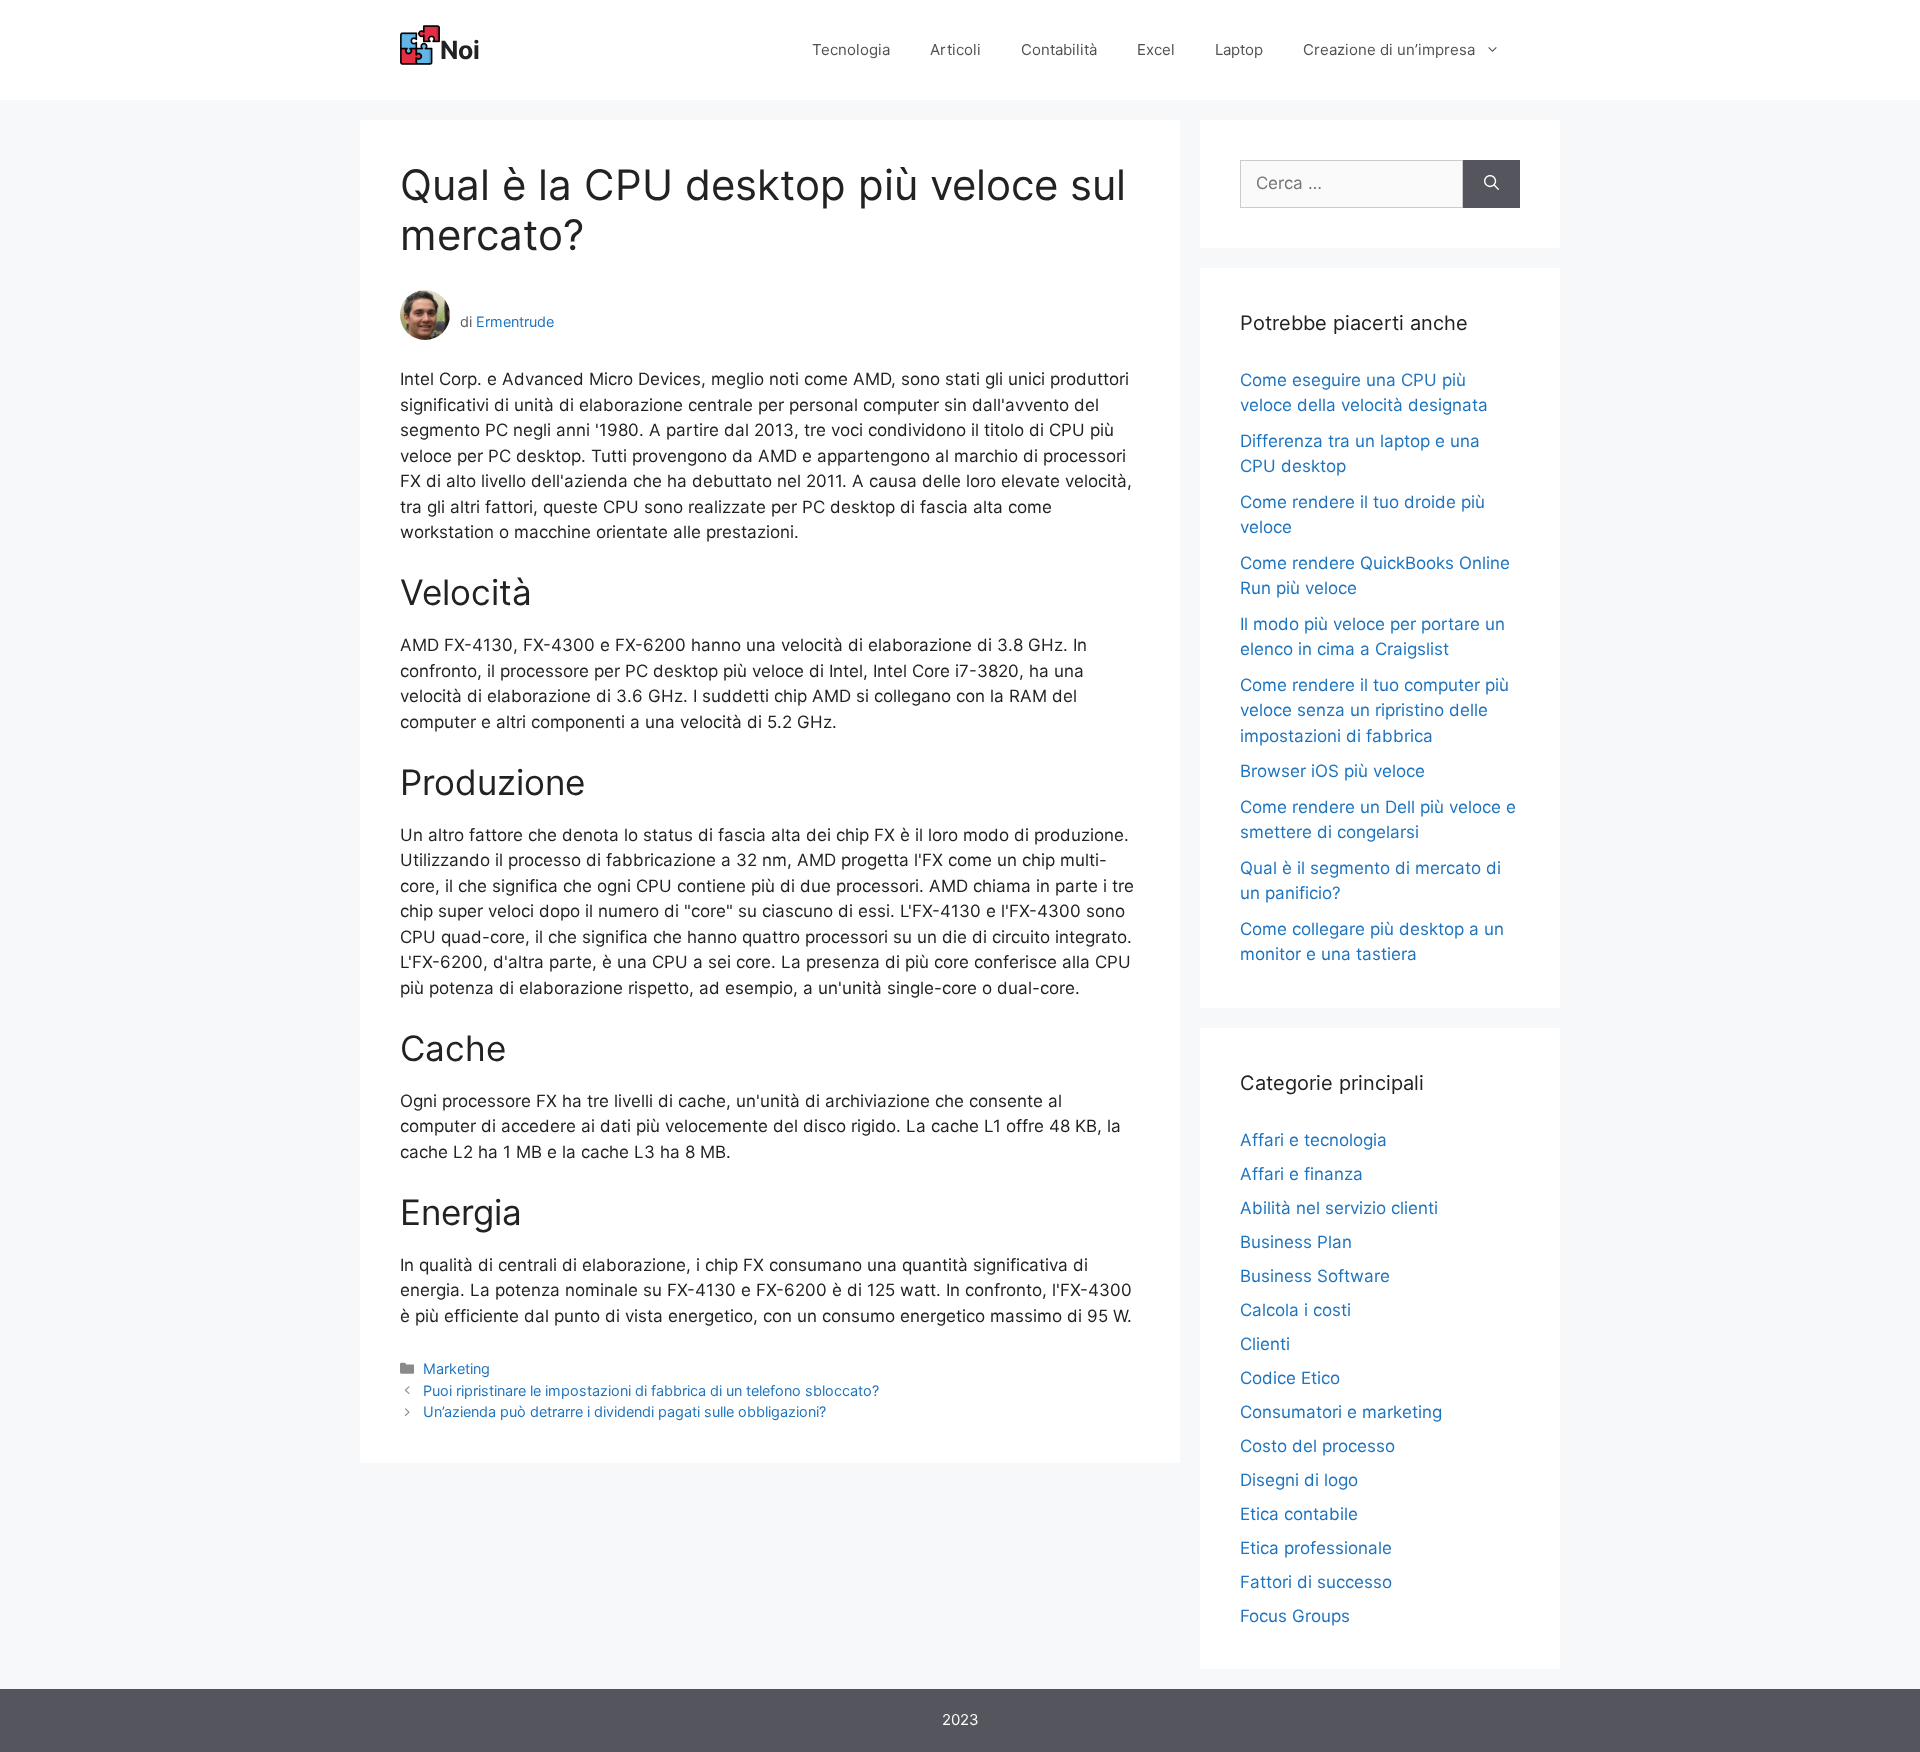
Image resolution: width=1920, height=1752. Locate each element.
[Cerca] (1491, 184)
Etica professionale (1316, 1548)
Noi (460, 50)
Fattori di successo (1316, 1582)
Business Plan (1296, 1242)
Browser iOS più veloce (1332, 771)
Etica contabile (1299, 1514)
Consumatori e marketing (1341, 1412)
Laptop (1239, 49)
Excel (1156, 49)
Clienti (1265, 1344)
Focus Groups (1295, 1616)
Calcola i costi (1295, 1310)
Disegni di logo (1299, 1480)
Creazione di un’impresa (1389, 49)
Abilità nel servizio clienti (1339, 1208)
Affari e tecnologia (1313, 1140)
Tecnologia (851, 49)
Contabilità (1059, 49)
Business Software (1315, 1276)
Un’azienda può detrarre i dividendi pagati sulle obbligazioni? (624, 1411)
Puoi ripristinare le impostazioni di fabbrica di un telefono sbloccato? (651, 1390)
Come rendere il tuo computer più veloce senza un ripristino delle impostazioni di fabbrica (1374, 710)
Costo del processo (1317, 1446)
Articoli (955, 49)
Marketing (456, 1368)
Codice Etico (1290, 1378)
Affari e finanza (1301, 1174)
